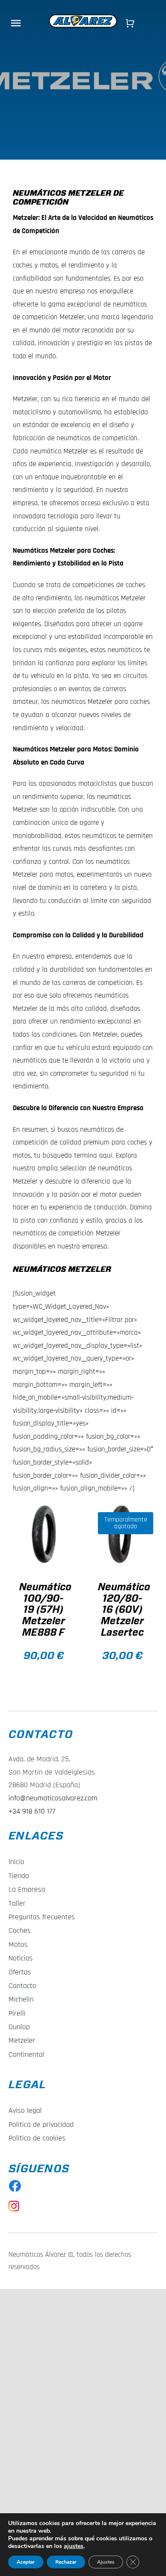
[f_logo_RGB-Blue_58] (15, 2183)
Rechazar (66, 2562)
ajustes (74, 2546)
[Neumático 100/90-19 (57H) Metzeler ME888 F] (44, 1534)
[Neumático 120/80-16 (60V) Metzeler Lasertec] (122, 1534)
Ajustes (106, 2562)
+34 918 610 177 (32, 1811)
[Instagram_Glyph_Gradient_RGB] (14, 2204)
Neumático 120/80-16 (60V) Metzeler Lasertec (124, 1610)
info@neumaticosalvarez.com (53, 1798)
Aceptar (26, 2562)
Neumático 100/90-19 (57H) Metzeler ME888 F (45, 1610)
